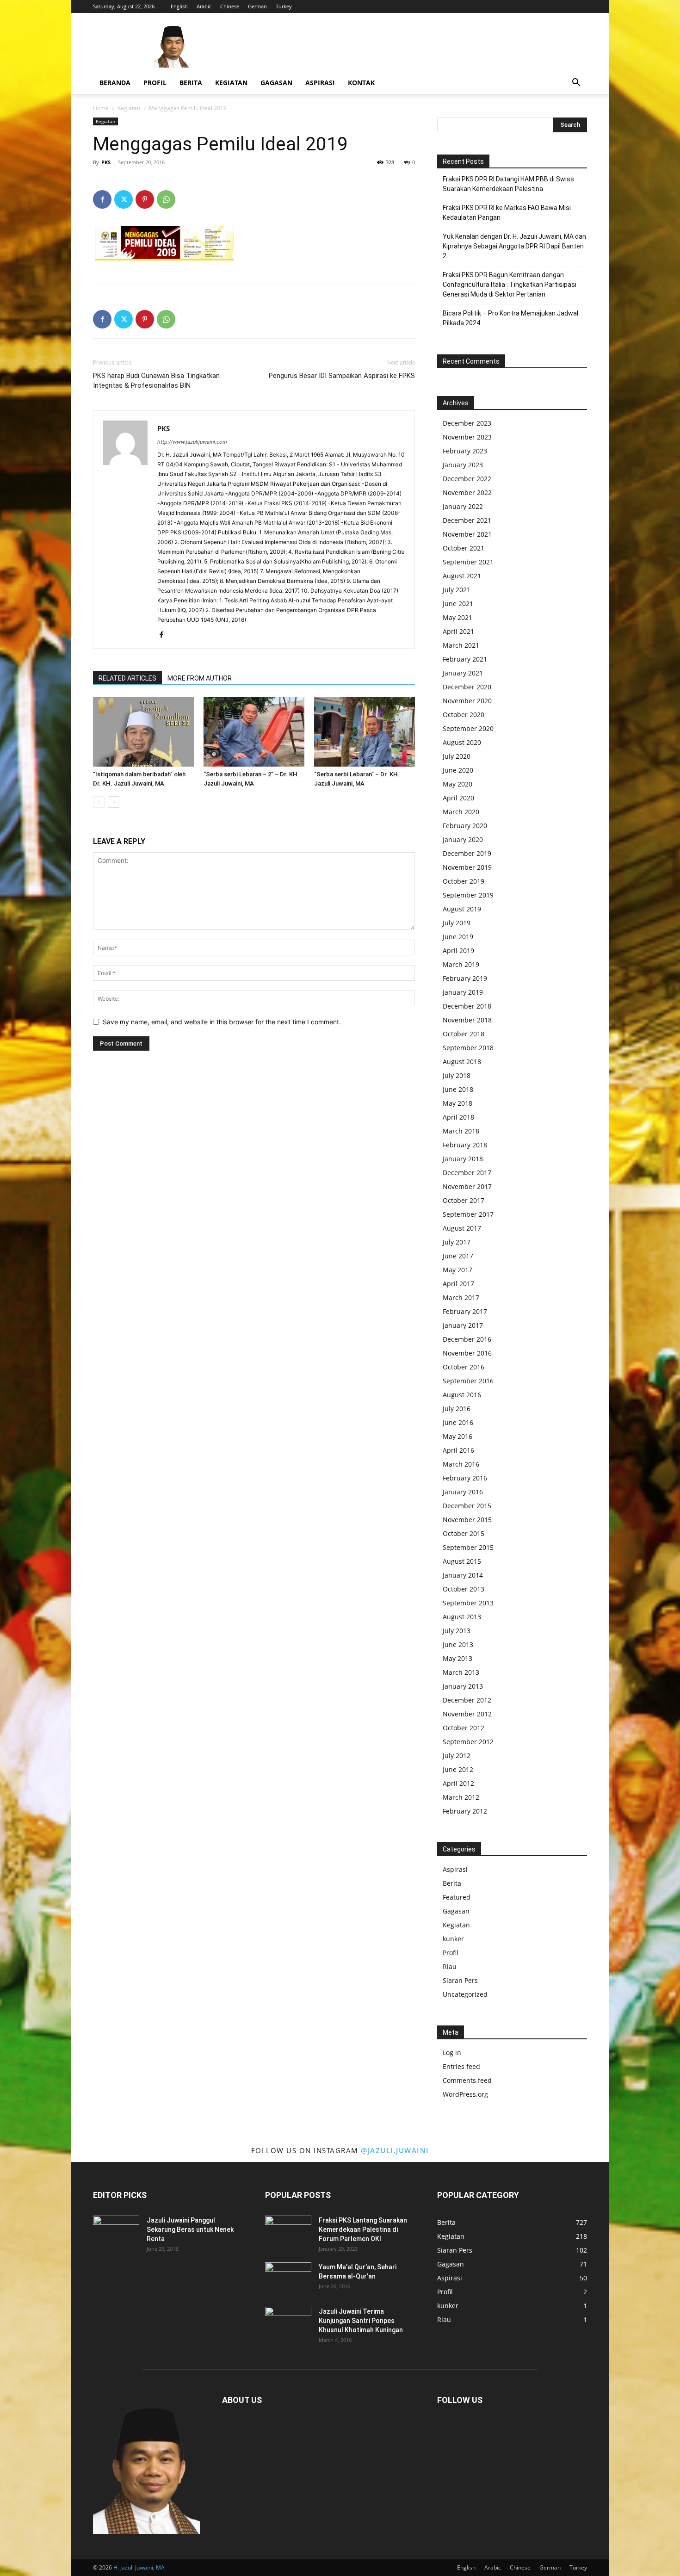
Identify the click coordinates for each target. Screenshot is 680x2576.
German (257, 6)
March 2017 (461, 1297)
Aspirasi (320, 83)
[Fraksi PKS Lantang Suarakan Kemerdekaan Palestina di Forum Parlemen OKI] (288, 2232)
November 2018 (467, 1020)
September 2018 (468, 1048)
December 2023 (467, 423)
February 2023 (465, 451)
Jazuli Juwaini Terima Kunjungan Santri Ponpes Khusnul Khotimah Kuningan (361, 2321)
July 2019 (457, 923)
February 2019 (465, 978)
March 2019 (461, 964)
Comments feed (467, 2080)
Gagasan (276, 83)
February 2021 (465, 659)
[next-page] (114, 802)
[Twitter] (124, 199)
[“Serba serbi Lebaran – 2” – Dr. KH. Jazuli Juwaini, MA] (254, 732)
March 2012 (461, 1797)
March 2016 (461, 1464)
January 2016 (463, 1492)
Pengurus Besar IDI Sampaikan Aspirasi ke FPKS (342, 376)
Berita (191, 83)
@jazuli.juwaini (395, 2150)
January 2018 (463, 1159)
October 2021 (464, 548)
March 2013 (461, 1672)
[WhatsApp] (166, 199)
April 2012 (458, 1783)
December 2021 (467, 520)
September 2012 (468, 1742)
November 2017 (467, 1186)
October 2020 (464, 715)
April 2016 (458, 1450)
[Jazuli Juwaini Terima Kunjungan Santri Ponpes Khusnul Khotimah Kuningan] (288, 2323)
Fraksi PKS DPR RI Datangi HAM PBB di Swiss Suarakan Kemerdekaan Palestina (508, 184)
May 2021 (457, 617)
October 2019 (464, 881)
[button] (576, 84)
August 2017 (462, 1228)
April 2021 (458, 631)
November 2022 (467, 492)
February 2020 (465, 826)
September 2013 (468, 1603)
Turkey (284, 6)
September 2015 (468, 1547)
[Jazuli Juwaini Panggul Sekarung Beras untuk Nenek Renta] (116, 2232)
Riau (450, 1966)
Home (101, 108)
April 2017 (458, 1284)
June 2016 (458, 1422)
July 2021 (457, 590)
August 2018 (462, 1062)
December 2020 (467, 687)
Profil (155, 83)
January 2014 (463, 1575)
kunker (453, 1939)
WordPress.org (465, 2094)
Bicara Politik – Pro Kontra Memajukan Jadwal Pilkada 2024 (510, 318)
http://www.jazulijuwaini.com (192, 442)
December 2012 (467, 1700)
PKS (106, 162)
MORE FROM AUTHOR (200, 678)
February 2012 (465, 1811)
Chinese (230, 6)
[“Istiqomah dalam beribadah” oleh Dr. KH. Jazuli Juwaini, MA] (143, 732)
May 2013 (457, 1658)
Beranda (115, 83)
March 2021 (461, 645)
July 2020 (457, 756)
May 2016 (457, 1436)
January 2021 (463, 673)
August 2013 (462, 1617)
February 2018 (465, 1145)
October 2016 (464, 1367)
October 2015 (464, 1533)
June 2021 (458, 604)
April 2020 (458, 798)
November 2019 (467, 867)
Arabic (204, 6)
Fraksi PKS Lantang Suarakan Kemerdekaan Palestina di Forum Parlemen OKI (363, 2229)
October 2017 (464, 1200)
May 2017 (457, 1270)
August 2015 (462, 1561)
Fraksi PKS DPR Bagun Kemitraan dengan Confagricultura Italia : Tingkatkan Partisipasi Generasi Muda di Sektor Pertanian (510, 285)
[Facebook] (102, 199)
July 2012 (457, 1756)
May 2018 (457, 1103)
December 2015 (467, 1506)
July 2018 (457, 1075)
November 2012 (467, 1714)
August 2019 (462, 909)
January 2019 (463, 992)
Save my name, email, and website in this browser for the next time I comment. (222, 1022)
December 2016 (467, 1339)
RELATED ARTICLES (127, 678)
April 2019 (458, 951)
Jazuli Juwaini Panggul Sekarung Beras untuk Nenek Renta (190, 2229)
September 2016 (468, 1381)
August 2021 (462, 576)
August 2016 (462, 1395)
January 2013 (463, 1686)
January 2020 (463, 839)
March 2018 (461, 1131)
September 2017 (468, 1214)
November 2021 (467, 534)
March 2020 (461, 812)
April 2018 (458, 1117)
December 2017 (467, 1173)
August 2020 (462, 742)
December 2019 (467, 853)
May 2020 (457, 784)
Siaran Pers (460, 1980)
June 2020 (458, 770)
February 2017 (465, 1311)
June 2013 (458, 1644)
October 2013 (464, 1589)
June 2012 (458, 1769)
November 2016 (467, 1353)
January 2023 (463, 465)
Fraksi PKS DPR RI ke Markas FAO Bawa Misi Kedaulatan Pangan (507, 213)
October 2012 (464, 1728)
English (179, 6)
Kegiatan (231, 83)
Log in (452, 2053)
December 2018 (467, 1006)
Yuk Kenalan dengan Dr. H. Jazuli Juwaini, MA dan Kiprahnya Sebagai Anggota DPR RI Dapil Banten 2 (514, 246)
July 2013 (457, 1631)
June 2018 (458, 1089)
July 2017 (457, 1242)
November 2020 (467, 701)
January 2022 (463, 506)
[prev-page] (99, 802)
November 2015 (467, 1520)
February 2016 (465, 1478)
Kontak (361, 83)
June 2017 (458, 1256)
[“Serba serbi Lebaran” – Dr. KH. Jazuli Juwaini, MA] (365, 732)
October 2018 (464, 1034)
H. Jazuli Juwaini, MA (139, 2567)
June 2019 (458, 937)
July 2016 (457, 1409)
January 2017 (463, 1325)
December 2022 (467, 479)
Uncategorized (465, 1994)
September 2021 (468, 562)
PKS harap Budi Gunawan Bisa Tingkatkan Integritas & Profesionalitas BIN (156, 381)
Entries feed (461, 2066)
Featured (457, 1897)
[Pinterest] (145, 199)
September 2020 (468, 728)
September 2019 (468, 895)
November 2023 (467, 437)
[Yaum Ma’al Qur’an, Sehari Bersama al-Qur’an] (288, 2279)
